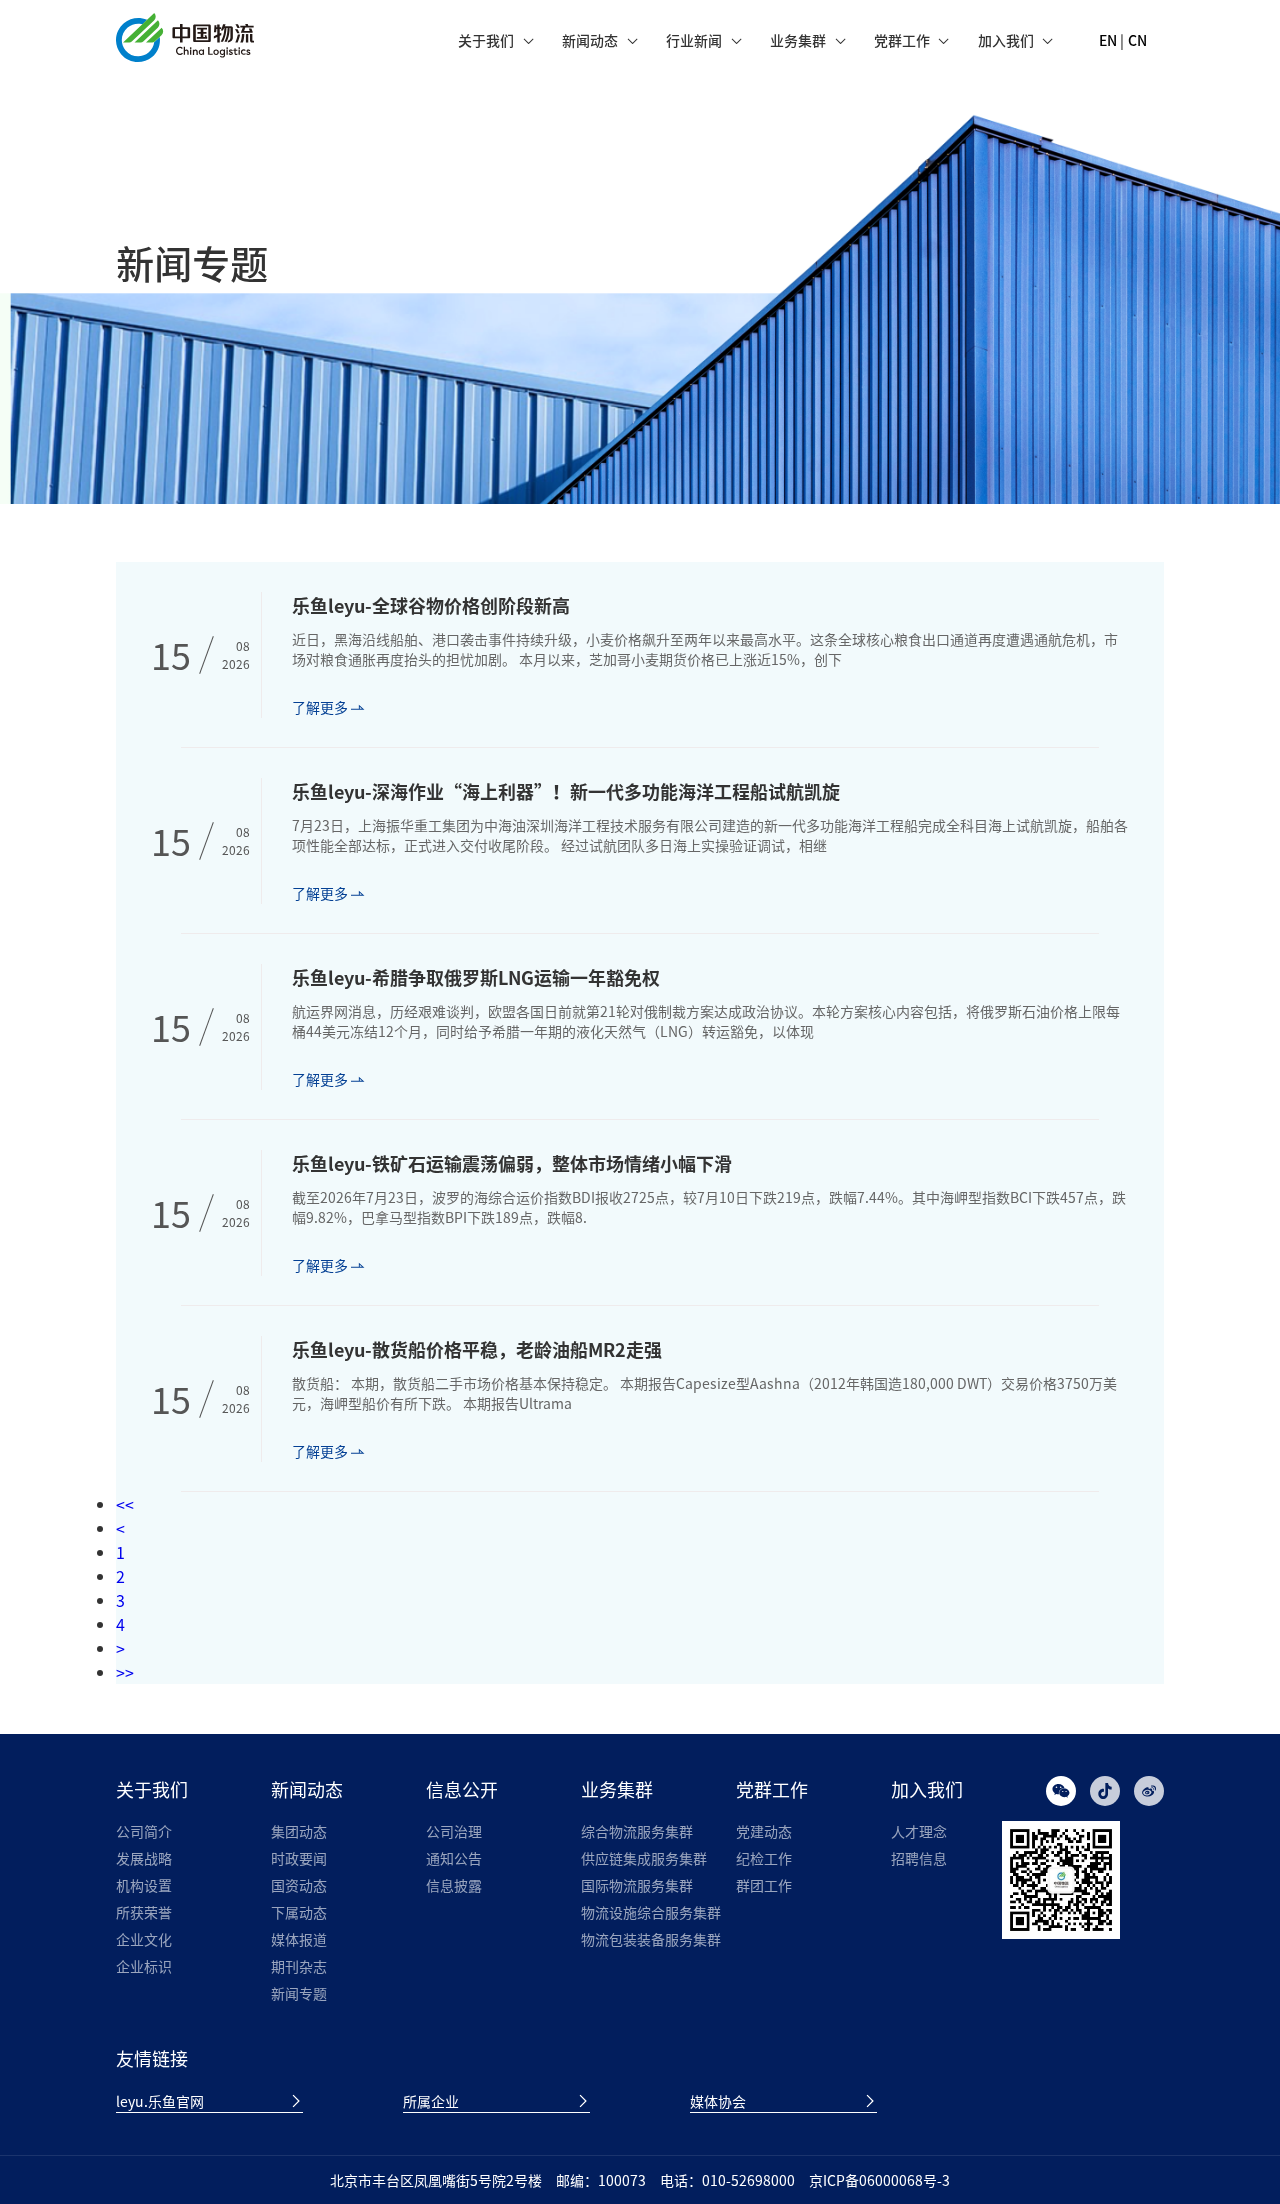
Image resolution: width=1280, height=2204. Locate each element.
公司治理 (454, 1831)
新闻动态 (590, 40)
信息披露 (454, 1885)
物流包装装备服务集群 (651, 1939)
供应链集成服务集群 (644, 1858)
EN (1108, 40)
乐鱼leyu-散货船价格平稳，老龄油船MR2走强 (477, 1349)
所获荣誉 (144, 1912)
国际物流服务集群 (637, 1885)
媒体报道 (299, 1939)
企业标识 (144, 1966)
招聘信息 (919, 1858)
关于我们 (486, 40)
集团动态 (299, 1831)
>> (125, 1672)
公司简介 (144, 1831)
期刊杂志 (299, 1966)
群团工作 (764, 1885)
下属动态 (299, 1912)
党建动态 (764, 1831)
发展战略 (144, 1858)
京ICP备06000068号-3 (879, 2180)
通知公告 (454, 1858)
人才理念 (919, 1831)
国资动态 (299, 1885)
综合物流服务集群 (637, 1831)
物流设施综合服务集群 (651, 1912)
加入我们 (1006, 40)
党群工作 (902, 40)
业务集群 (798, 40)
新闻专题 (299, 1993)
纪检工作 (764, 1858)
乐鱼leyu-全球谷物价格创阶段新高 (431, 605)
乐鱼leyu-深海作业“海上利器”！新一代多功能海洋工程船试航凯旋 (566, 791)
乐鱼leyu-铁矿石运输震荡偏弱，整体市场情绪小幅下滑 (512, 1163)
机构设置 (144, 1885)
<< (125, 1504)
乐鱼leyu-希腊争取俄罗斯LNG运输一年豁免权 (476, 977)
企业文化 (144, 1939)
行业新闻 (694, 40)
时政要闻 (299, 1858)
